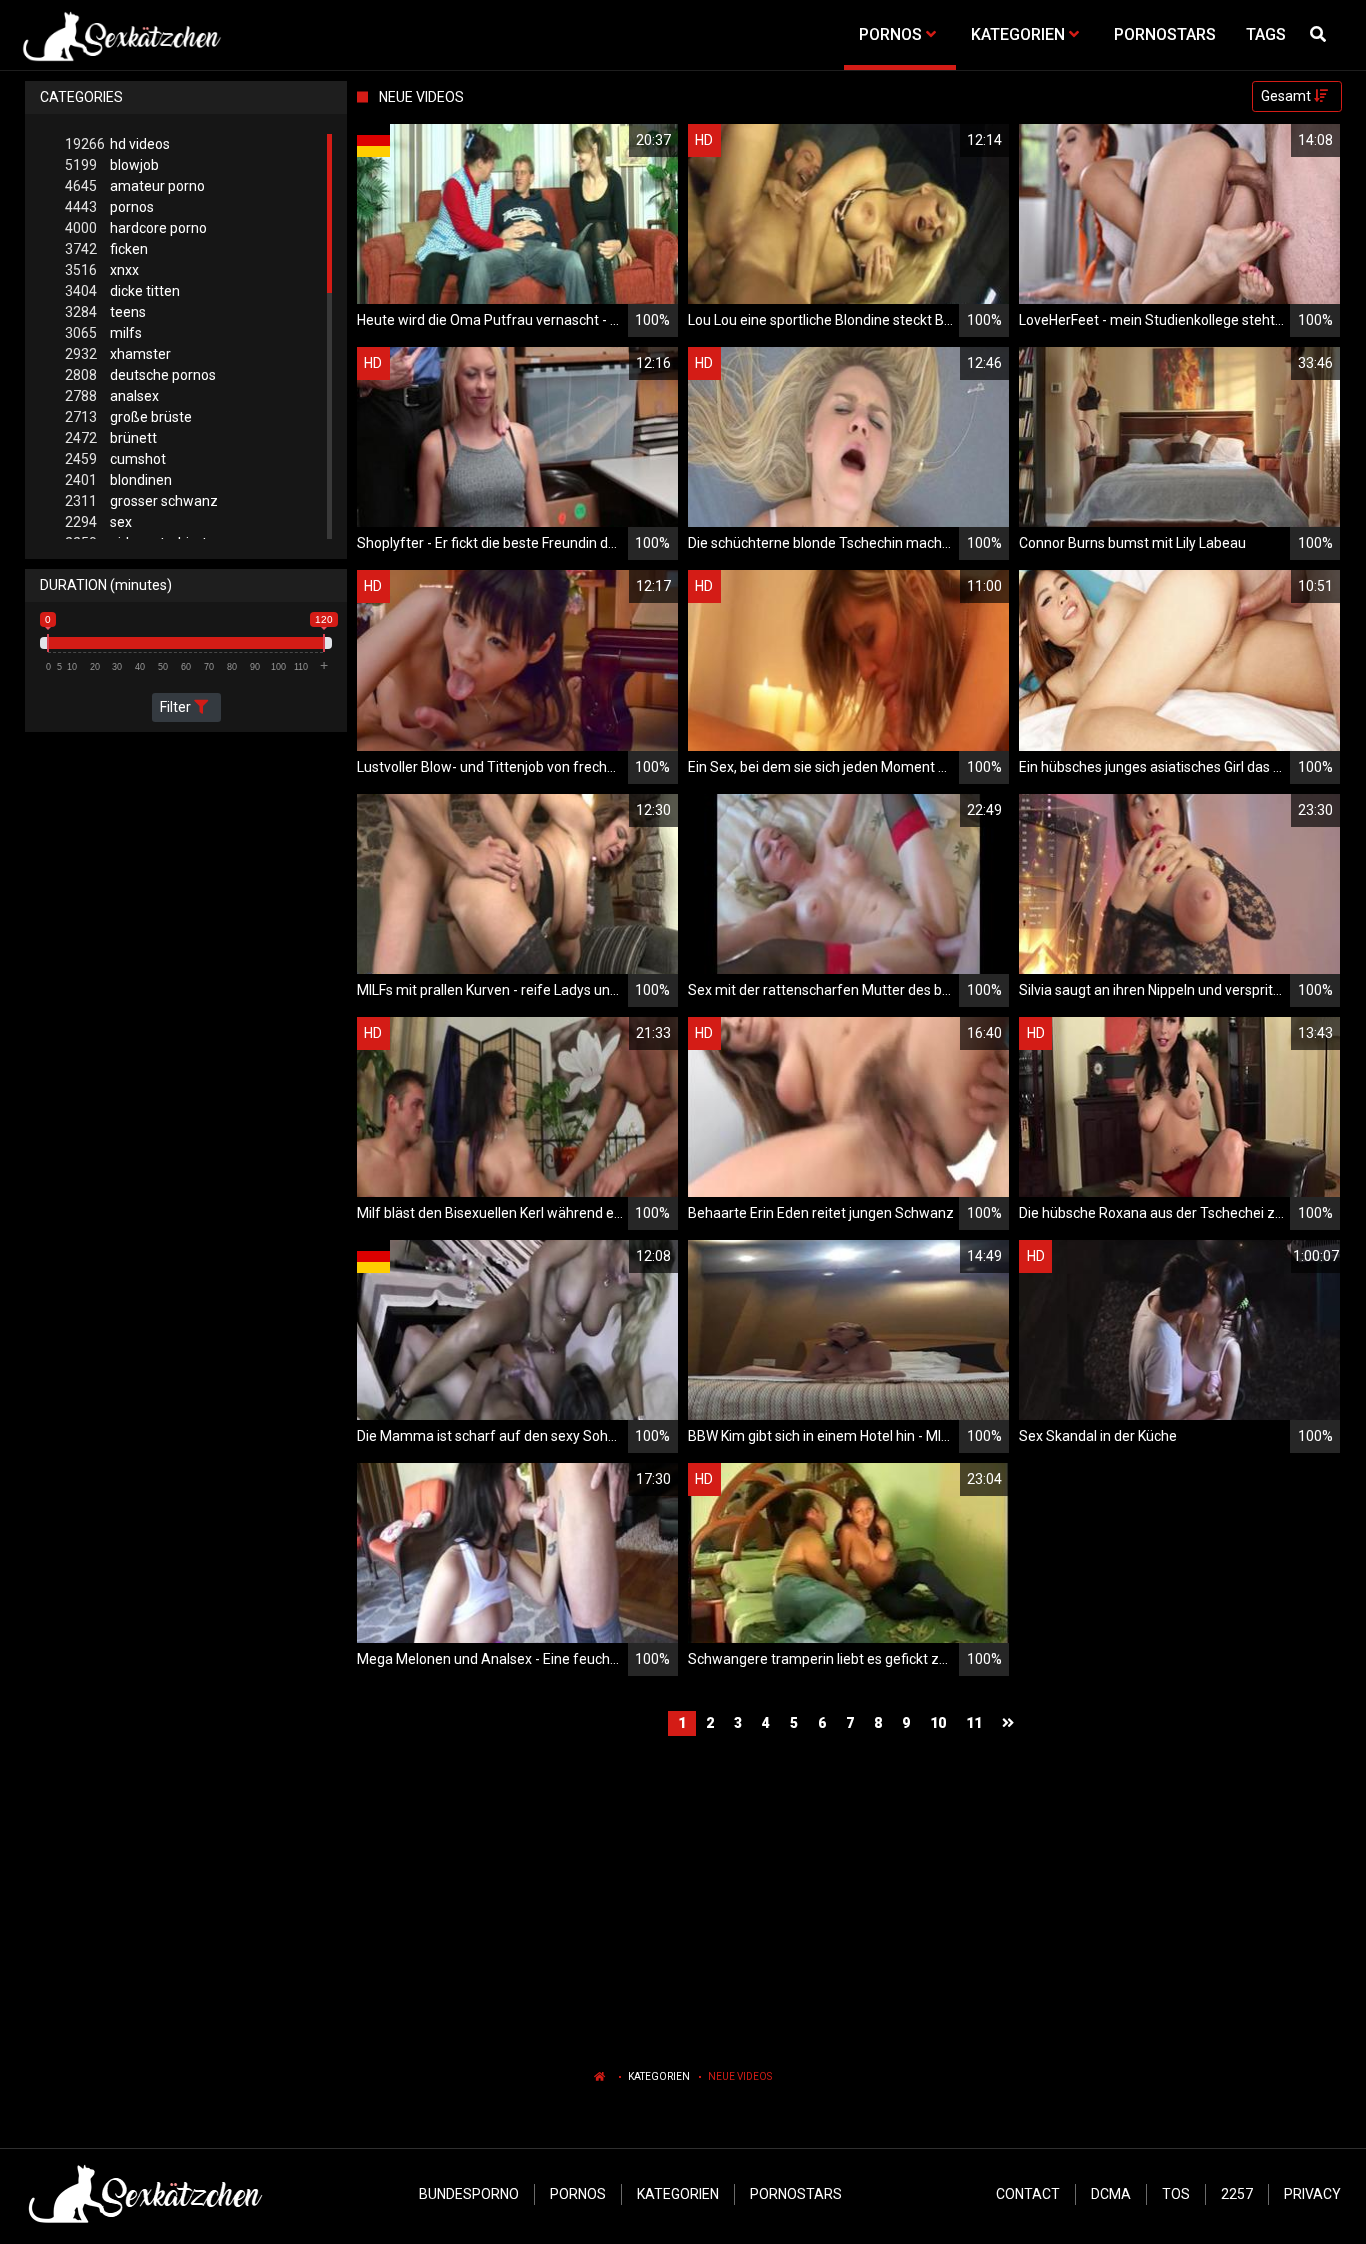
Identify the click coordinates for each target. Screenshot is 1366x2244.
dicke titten (122, 291)
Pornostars (796, 2194)
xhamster (118, 354)
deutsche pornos (140, 375)
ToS (1176, 2194)
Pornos (578, 2194)
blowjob (112, 165)
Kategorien (659, 2076)
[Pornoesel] (121, 35)
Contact (1028, 2194)
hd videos (117, 144)
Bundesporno (469, 2194)
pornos (109, 207)
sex (98, 522)
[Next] (1010, 1723)
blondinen (118, 480)
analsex (112, 396)
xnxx (102, 270)
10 (938, 1723)
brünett (111, 438)
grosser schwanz (141, 501)
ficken (106, 249)
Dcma (1111, 2194)
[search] (1321, 35)
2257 (1237, 2194)
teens (105, 312)
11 (974, 1723)
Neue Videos (740, 2076)
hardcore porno (136, 228)
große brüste (128, 417)
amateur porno (135, 186)
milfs (103, 333)
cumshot (115, 459)
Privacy (1312, 2194)
